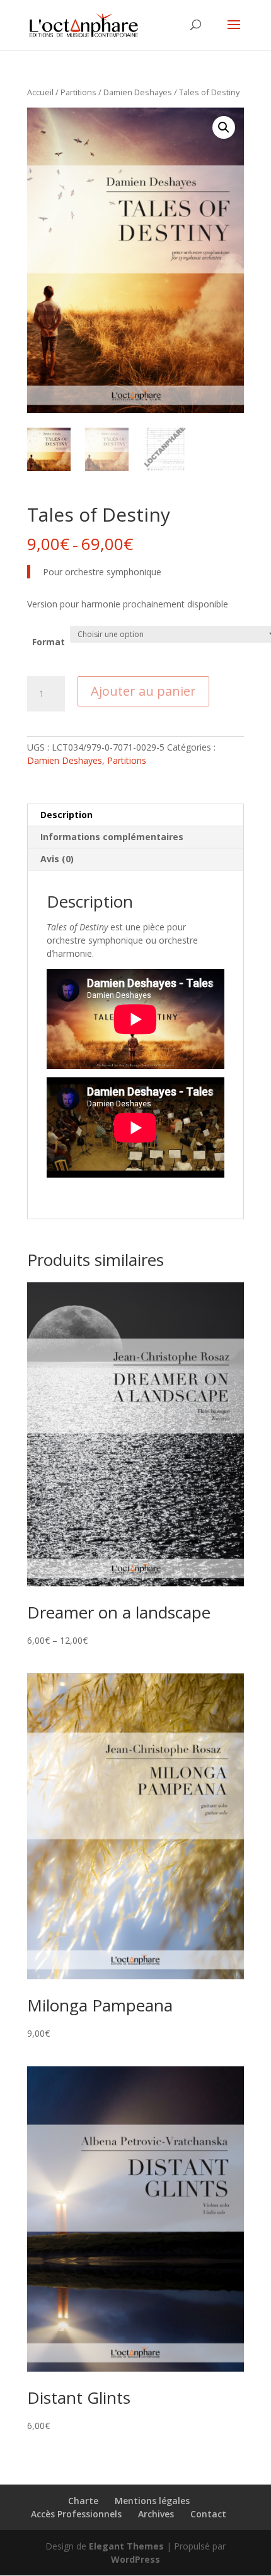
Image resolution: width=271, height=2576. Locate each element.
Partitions (78, 92)
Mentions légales (152, 2501)
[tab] (135, 815)
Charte (83, 2501)
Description (66, 815)
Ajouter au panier (143, 691)
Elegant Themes (126, 2546)
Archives (156, 2514)
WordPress (135, 2559)
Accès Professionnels (76, 2514)
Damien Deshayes (138, 92)
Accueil (40, 92)
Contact (208, 2514)
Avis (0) (57, 859)
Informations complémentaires (112, 837)
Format (49, 642)
